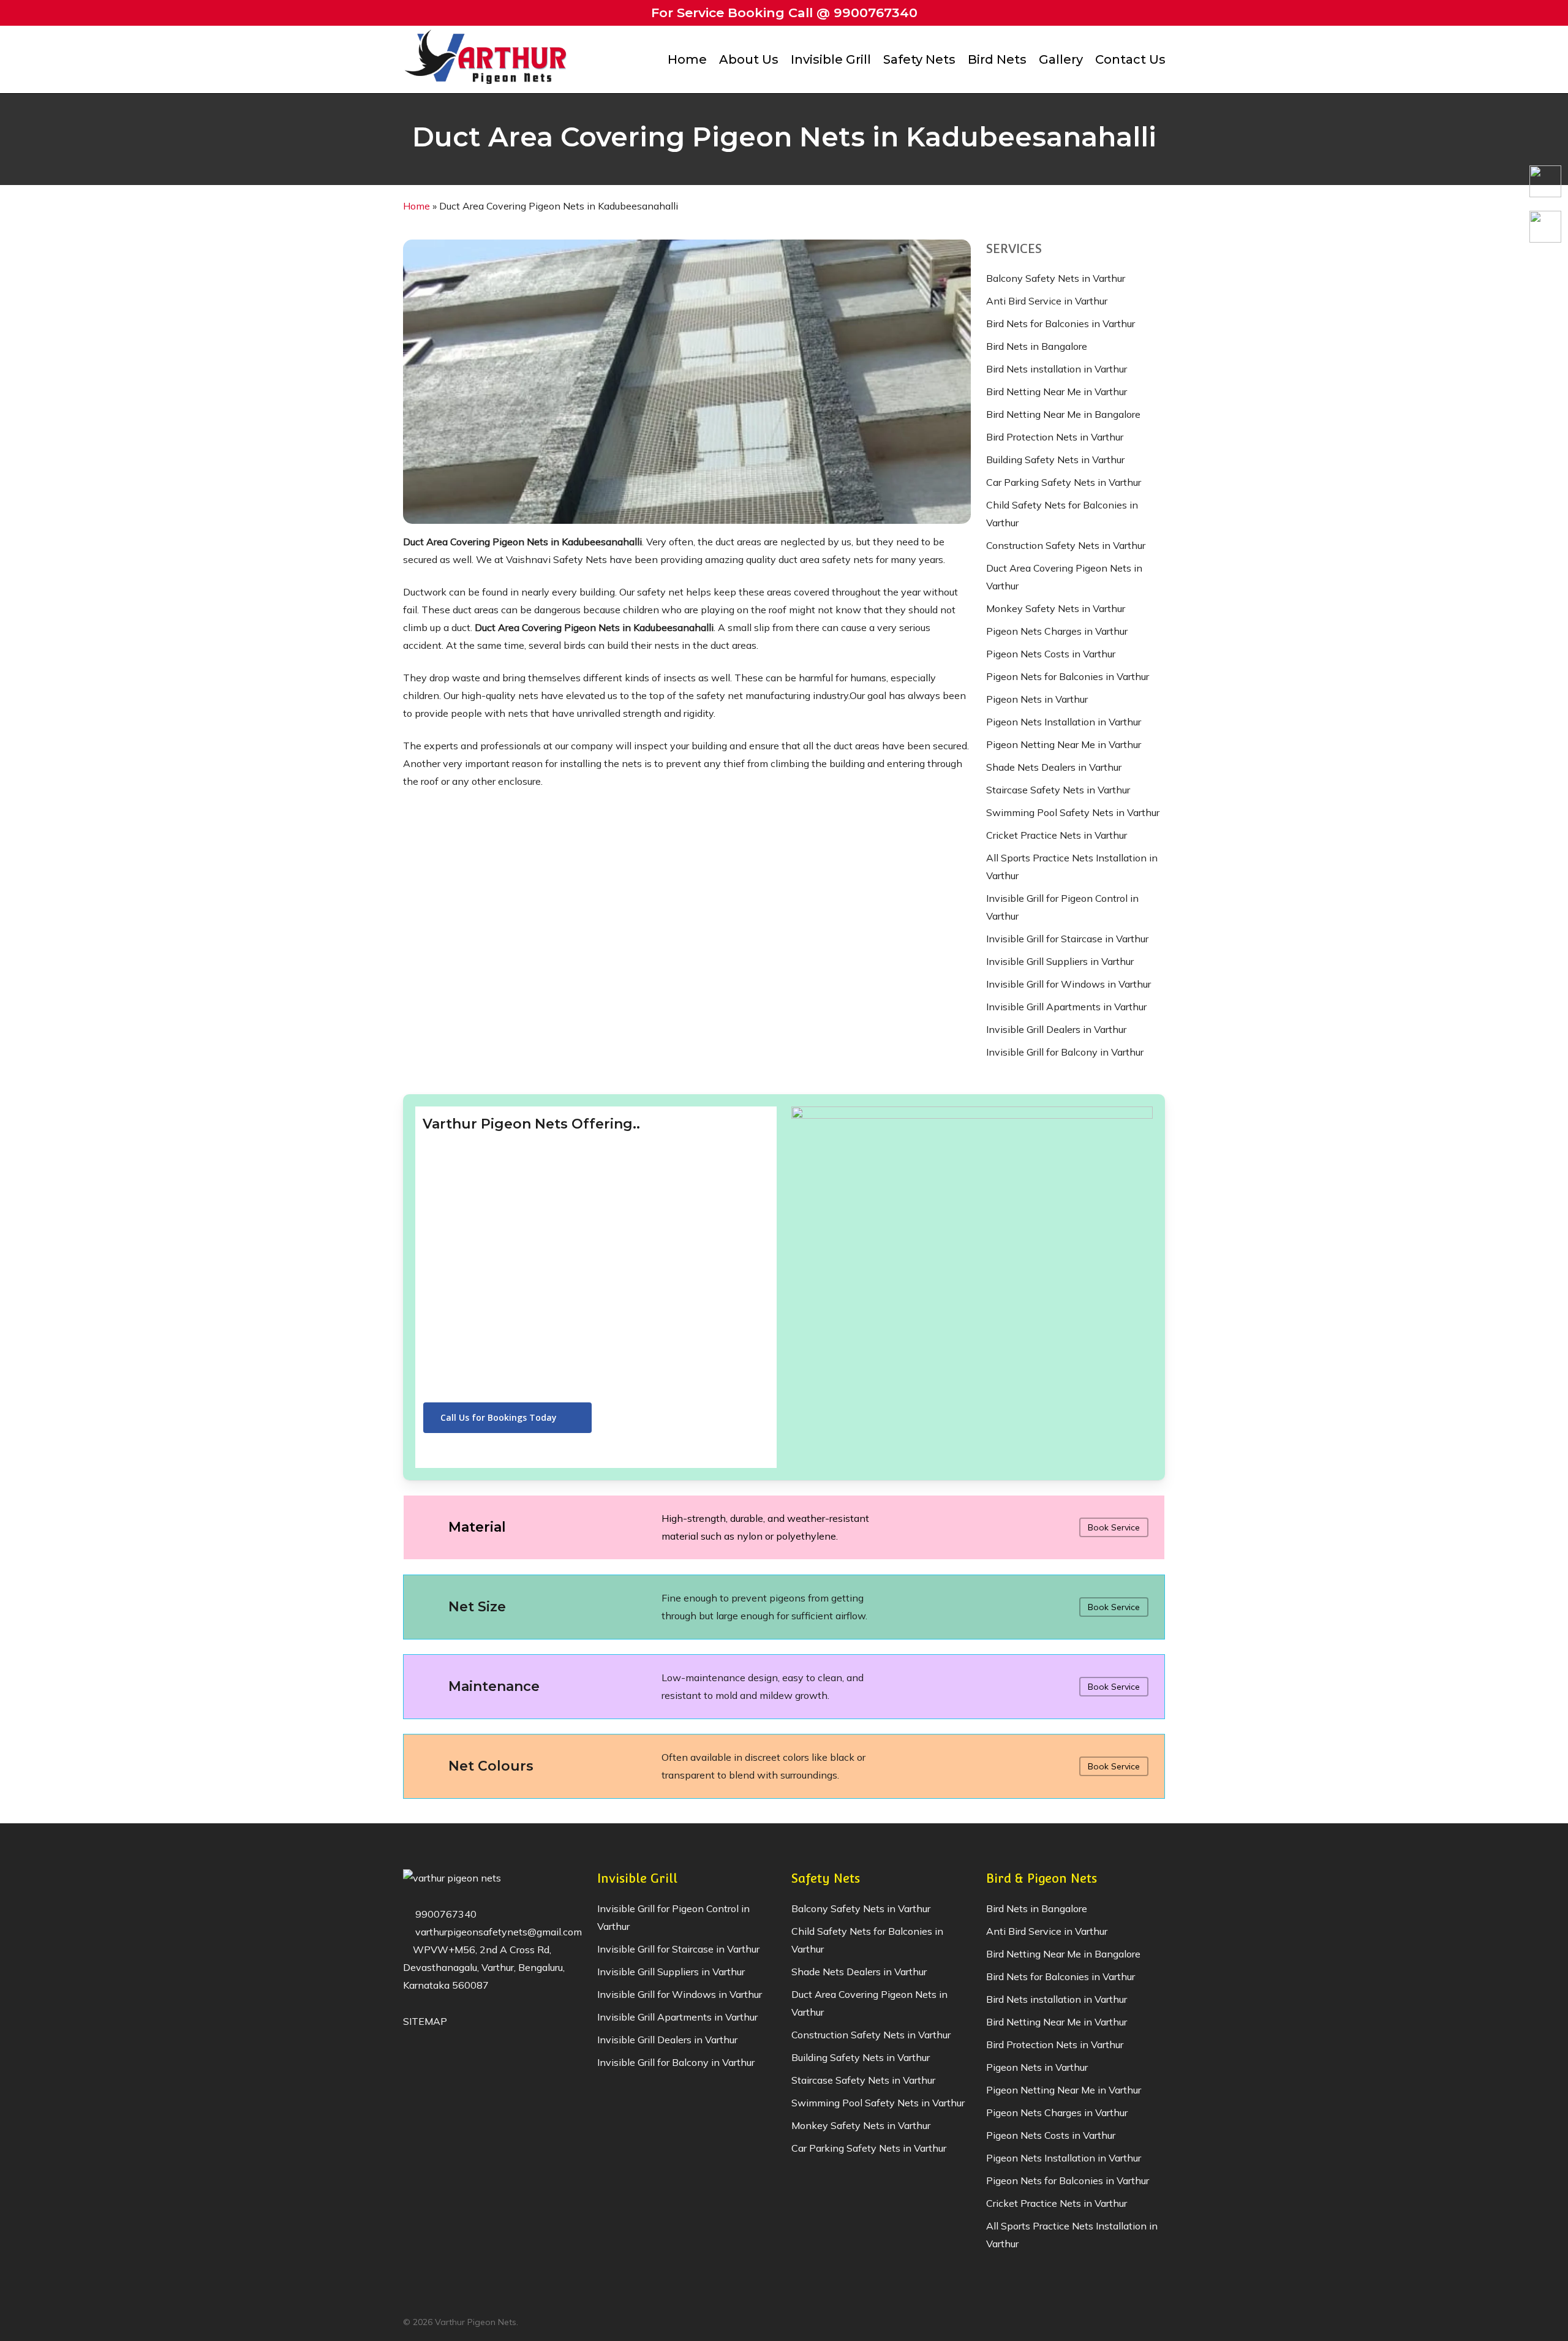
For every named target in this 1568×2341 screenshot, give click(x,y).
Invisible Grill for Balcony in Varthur (1065, 1052)
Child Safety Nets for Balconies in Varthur (1062, 514)
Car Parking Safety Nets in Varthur (1064, 482)
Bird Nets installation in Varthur (1057, 369)
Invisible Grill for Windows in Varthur (1069, 984)
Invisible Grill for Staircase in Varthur (1067, 939)
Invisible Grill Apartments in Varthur (1066, 1007)
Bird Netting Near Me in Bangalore (1063, 414)
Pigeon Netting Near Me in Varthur (1064, 744)
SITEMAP (425, 2021)
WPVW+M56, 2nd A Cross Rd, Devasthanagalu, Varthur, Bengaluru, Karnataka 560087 (484, 1967)
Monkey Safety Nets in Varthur (1056, 608)
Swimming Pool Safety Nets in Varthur (1073, 812)
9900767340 (445, 1914)
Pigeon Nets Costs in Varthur (1051, 654)
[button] (507, 1418)
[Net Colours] (784, 1766)
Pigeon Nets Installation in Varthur (1064, 722)
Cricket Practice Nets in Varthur (1057, 835)
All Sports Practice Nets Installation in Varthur (1072, 867)
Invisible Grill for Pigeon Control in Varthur (1062, 907)
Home (417, 206)
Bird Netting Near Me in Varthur (1057, 391)
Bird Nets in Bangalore (1037, 346)
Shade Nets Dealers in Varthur (1054, 767)
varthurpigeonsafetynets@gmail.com (497, 1932)
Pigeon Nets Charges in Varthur (1057, 631)
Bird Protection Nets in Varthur (1055, 437)
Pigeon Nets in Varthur (1037, 699)
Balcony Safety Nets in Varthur (1056, 278)
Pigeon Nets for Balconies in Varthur (1068, 676)
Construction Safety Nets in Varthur (1066, 545)
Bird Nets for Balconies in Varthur (1061, 323)
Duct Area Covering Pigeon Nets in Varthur (1064, 577)
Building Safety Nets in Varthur (1055, 460)
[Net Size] (784, 1607)
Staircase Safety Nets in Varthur (1058, 790)
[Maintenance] (784, 1687)
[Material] (784, 1527)
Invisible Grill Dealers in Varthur (1056, 1029)
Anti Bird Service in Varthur (1047, 301)
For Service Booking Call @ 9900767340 (784, 13)
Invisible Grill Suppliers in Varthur (1060, 961)
